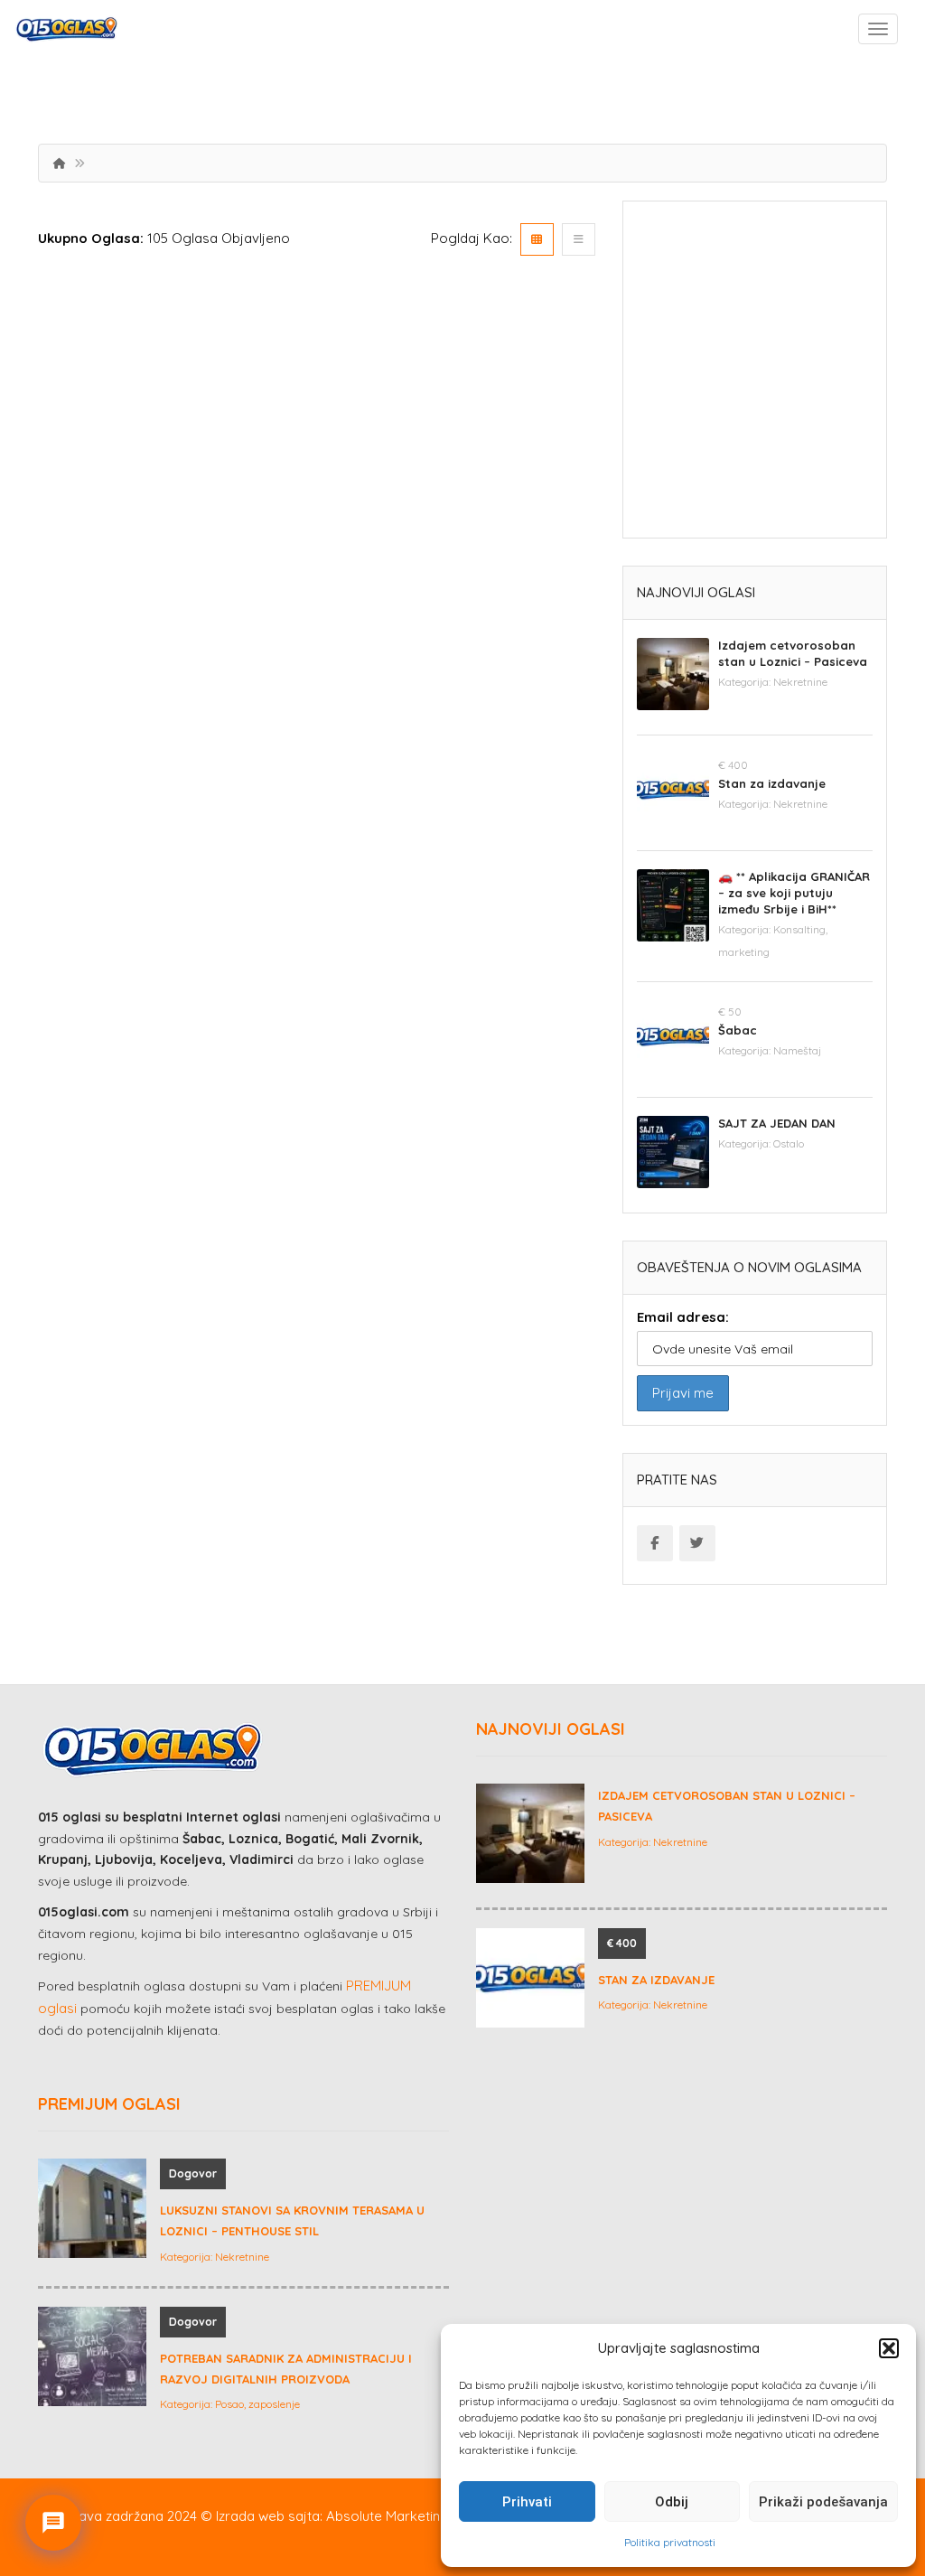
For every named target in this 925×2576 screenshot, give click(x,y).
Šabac (738, 1030)
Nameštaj (797, 1050)
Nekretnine (800, 682)
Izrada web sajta (268, 2516)
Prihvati (527, 2502)
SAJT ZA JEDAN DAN (777, 1123)
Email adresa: (683, 1317)
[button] (889, 2348)
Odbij (672, 2502)
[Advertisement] (755, 376)
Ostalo (789, 1143)
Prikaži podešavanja (823, 2502)
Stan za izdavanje (772, 783)
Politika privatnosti (670, 2542)
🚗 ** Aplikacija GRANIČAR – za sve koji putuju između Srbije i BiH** (794, 893)
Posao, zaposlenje (257, 2404)
